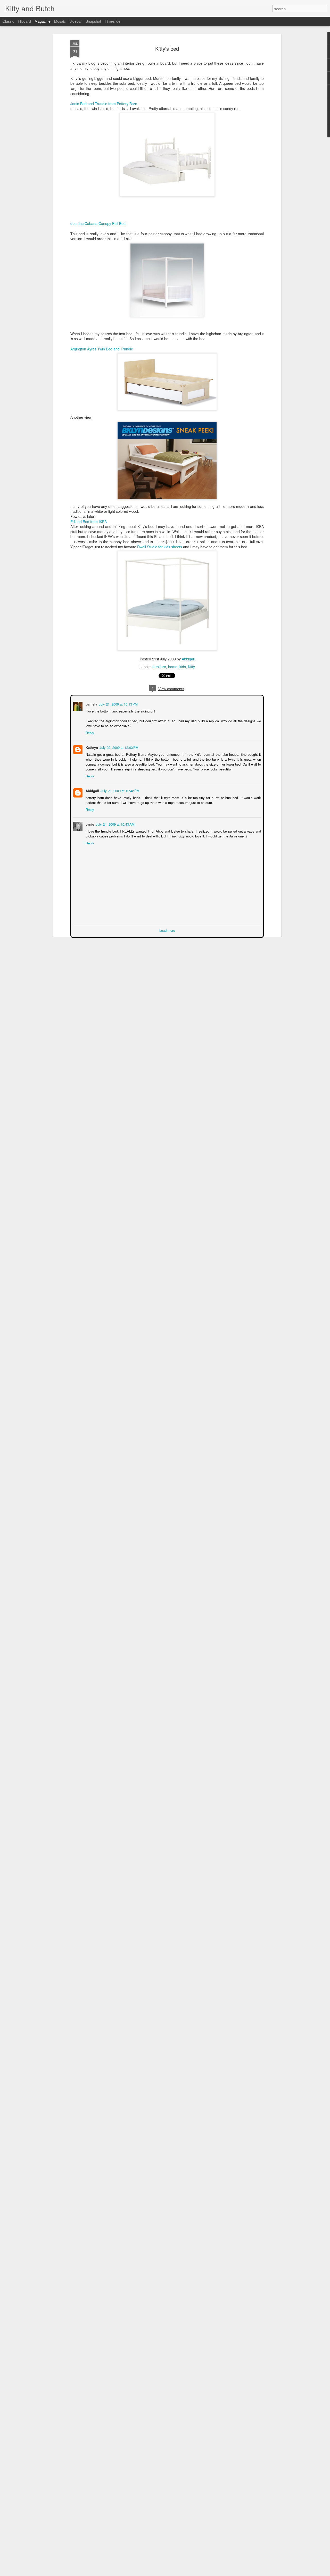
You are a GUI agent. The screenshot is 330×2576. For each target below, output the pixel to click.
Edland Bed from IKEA (89, 522)
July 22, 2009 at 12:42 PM (119, 790)
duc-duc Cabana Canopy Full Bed (98, 223)
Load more (167, 930)
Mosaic (60, 21)
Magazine (43, 21)
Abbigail (188, 659)
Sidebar (76, 21)
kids (183, 667)
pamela (91, 704)
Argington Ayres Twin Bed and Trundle (102, 349)
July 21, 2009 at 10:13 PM (118, 704)
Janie (89, 824)
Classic (8, 21)
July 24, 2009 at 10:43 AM (115, 824)
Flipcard (24, 21)
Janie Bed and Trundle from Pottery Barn (104, 104)
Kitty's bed (167, 49)
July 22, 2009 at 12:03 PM (118, 747)
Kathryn (91, 747)
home (173, 667)
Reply (89, 732)
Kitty (191, 667)
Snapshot (93, 21)
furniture (159, 667)
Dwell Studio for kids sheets (160, 547)
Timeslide (113, 21)
